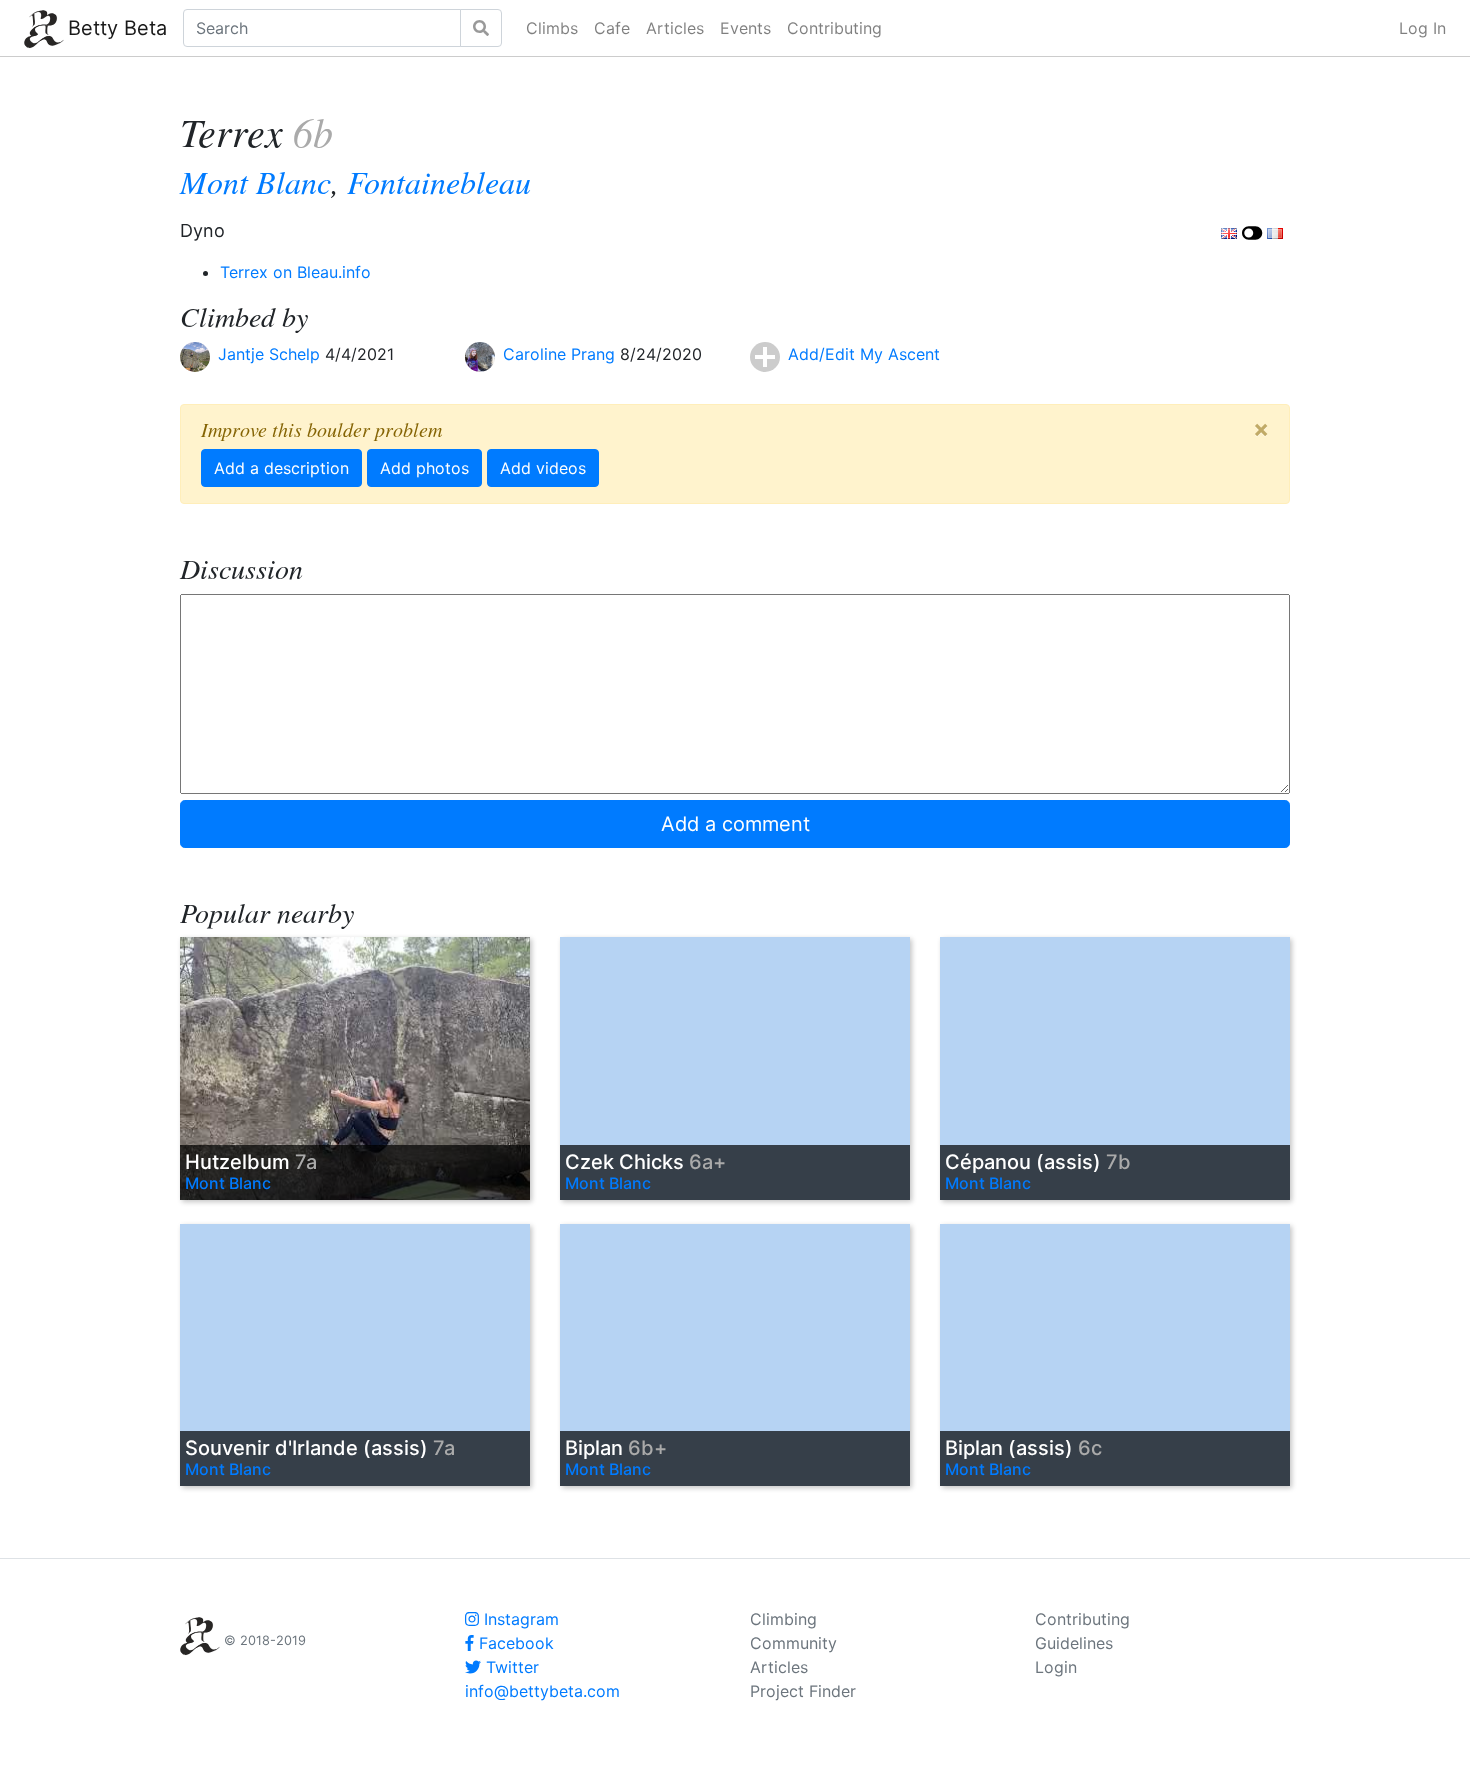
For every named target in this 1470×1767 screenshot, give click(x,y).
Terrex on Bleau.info (295, 272)
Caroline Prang (561, 354)
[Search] (481, 28)
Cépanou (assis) (1038, 1162)
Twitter (510, 1667)
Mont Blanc (255, 181)
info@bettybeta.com (542, 1691)
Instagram (519, 1619)
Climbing (783, 1619)
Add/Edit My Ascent (864, 354)
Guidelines (1074, 1643)
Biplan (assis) (1023, 1448)
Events (745, 28)
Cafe (612, 28)
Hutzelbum (251, 1162)
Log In (1422, 28)
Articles (675, 28)
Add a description (281, 468)
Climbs (552, 28)
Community (793, 1643)
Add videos (543, 468)
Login (1056, 1667)
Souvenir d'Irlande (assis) (320, 1448)
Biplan (616, 1448)
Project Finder (803, 1691)
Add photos (424, 468)
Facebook (514, 1643)
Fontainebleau (439, 181)
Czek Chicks (645, 1162)
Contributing (834, 28)
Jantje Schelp (271, 354)
